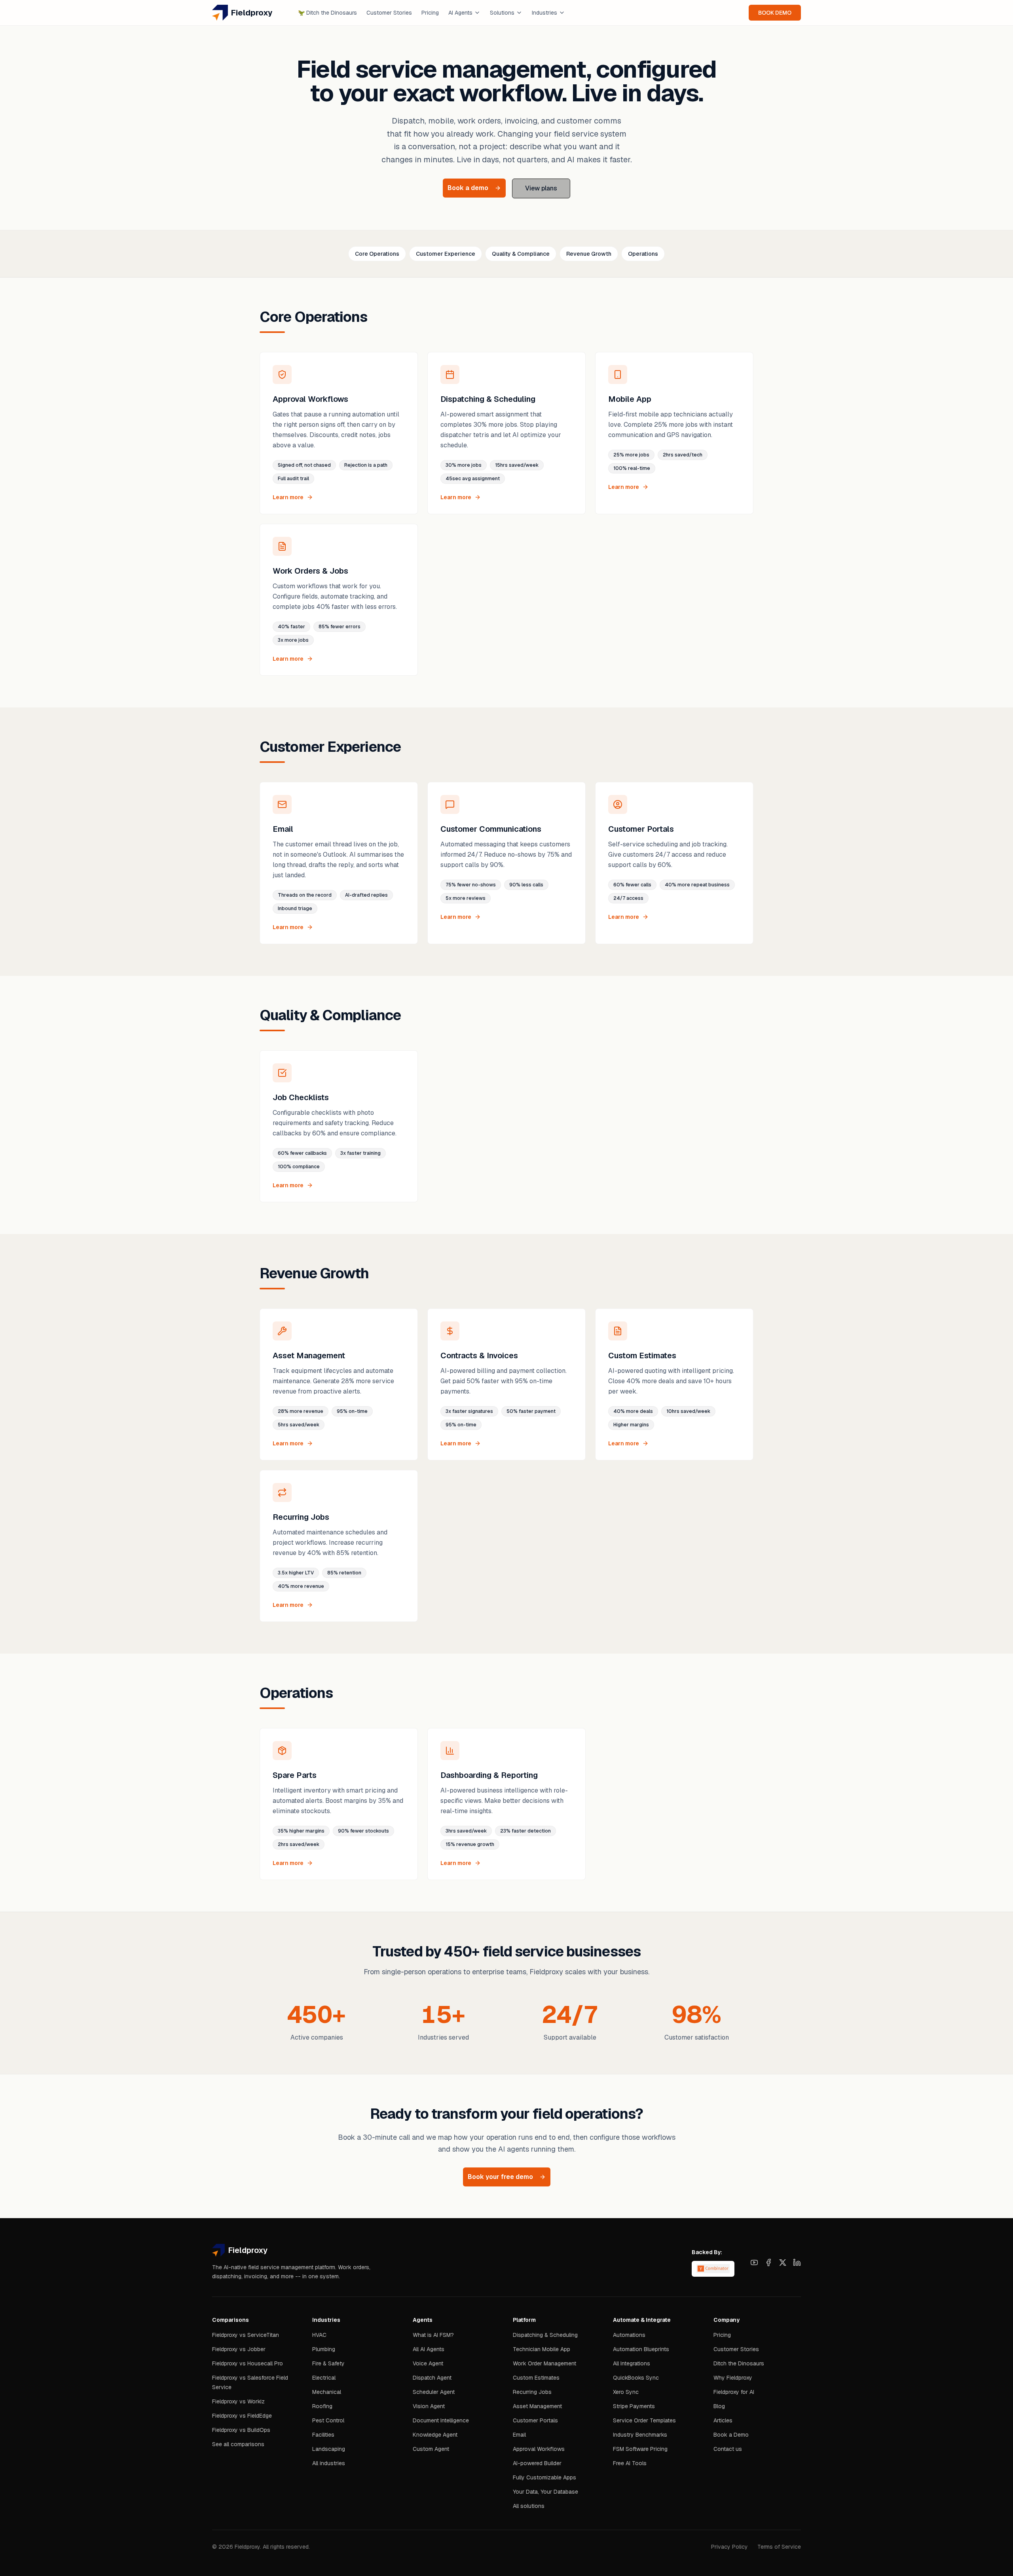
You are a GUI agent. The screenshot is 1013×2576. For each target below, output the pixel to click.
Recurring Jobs (532, 2392)
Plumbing (324, 2349)
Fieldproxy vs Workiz (238, 2401)
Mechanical (327, 2392)
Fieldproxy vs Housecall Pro (248, 2363)
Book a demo (468, 188)
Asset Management (537, 2406)
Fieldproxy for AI (734, 2392)
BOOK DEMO (775, 13)
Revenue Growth (589, 254)
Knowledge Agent (435, 2435)
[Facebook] (768, 2262)
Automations (629, 2335)
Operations (643, 254)
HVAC (319, 2335)
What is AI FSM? (433, 2335)
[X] (783, 2262)
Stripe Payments (634, 2406)
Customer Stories (389, 13)
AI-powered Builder (537, 2463)
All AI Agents (429, 2349)
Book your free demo (500, 2177)
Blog (719, 2406)
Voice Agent (428, 2363)
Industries (544, 13)
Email (519, 2435)
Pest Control (328, 2420)
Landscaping (329, 2449)
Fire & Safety (328, 2363)
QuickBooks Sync (636, 2378)
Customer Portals (535, 2420)
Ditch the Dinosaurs (327, 13)
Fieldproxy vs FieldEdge (242, 2416)
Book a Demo (731, 2435)
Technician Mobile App (542, 2349)
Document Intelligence (441, 2420)
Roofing (322, 2406)
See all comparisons (238, 2444)
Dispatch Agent (432, 2378)
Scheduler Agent (434, 2392)
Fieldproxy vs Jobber (239, 2349)
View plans (541, 188)
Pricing (430, 13)
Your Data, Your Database (545, 2492)
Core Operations (377, 254)
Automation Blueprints (641, 2349)
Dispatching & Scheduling (545, 2335)
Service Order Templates (644, 2420)
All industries (329, 2463)
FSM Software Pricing (640, 2449)
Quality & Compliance (521, 254)
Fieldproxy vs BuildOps (241, 2430)
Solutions (502, 13)
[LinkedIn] (797, 2262)
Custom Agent (431, 2449)
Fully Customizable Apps (544, 2477)
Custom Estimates (536, 2378)
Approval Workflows (539, 2449)
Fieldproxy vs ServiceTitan (246, 2335)
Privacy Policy (729, 2547)
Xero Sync (626, 2392)
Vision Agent (429, 2406)
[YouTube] (754, 2262)
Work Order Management (544, 2363)
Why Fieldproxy (733, 2378)
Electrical (324, 2378)
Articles (723, 2420)
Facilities (323, 2435)
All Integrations (632, 2363)
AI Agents (460, 13)
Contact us (728, 2449)
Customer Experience (446, 254)
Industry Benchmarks (640, 2435)
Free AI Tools (630, 2463)
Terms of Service (779, 2547)
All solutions (529, 2506)
